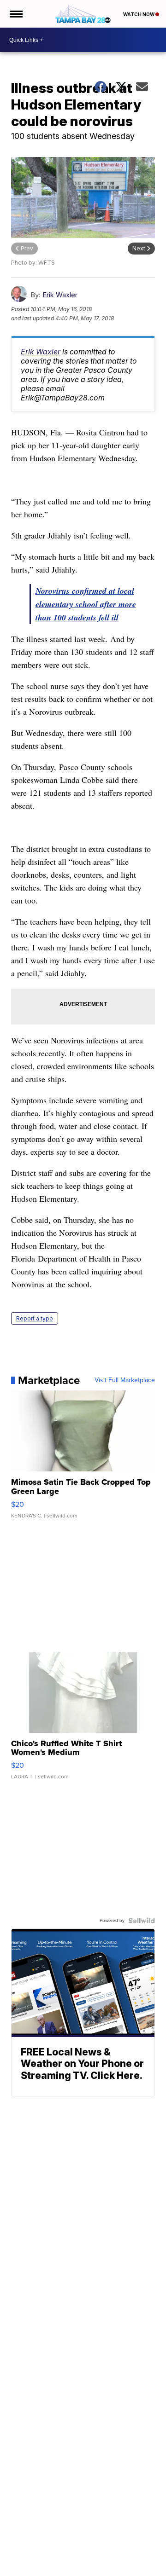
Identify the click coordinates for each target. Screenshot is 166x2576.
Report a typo (35, 1318)
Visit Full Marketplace (125, 1380)
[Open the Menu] (15, 14)
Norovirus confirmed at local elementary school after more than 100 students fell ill (86, 604)
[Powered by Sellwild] (142, 1921)
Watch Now (139, 14)
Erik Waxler (60, 295)
